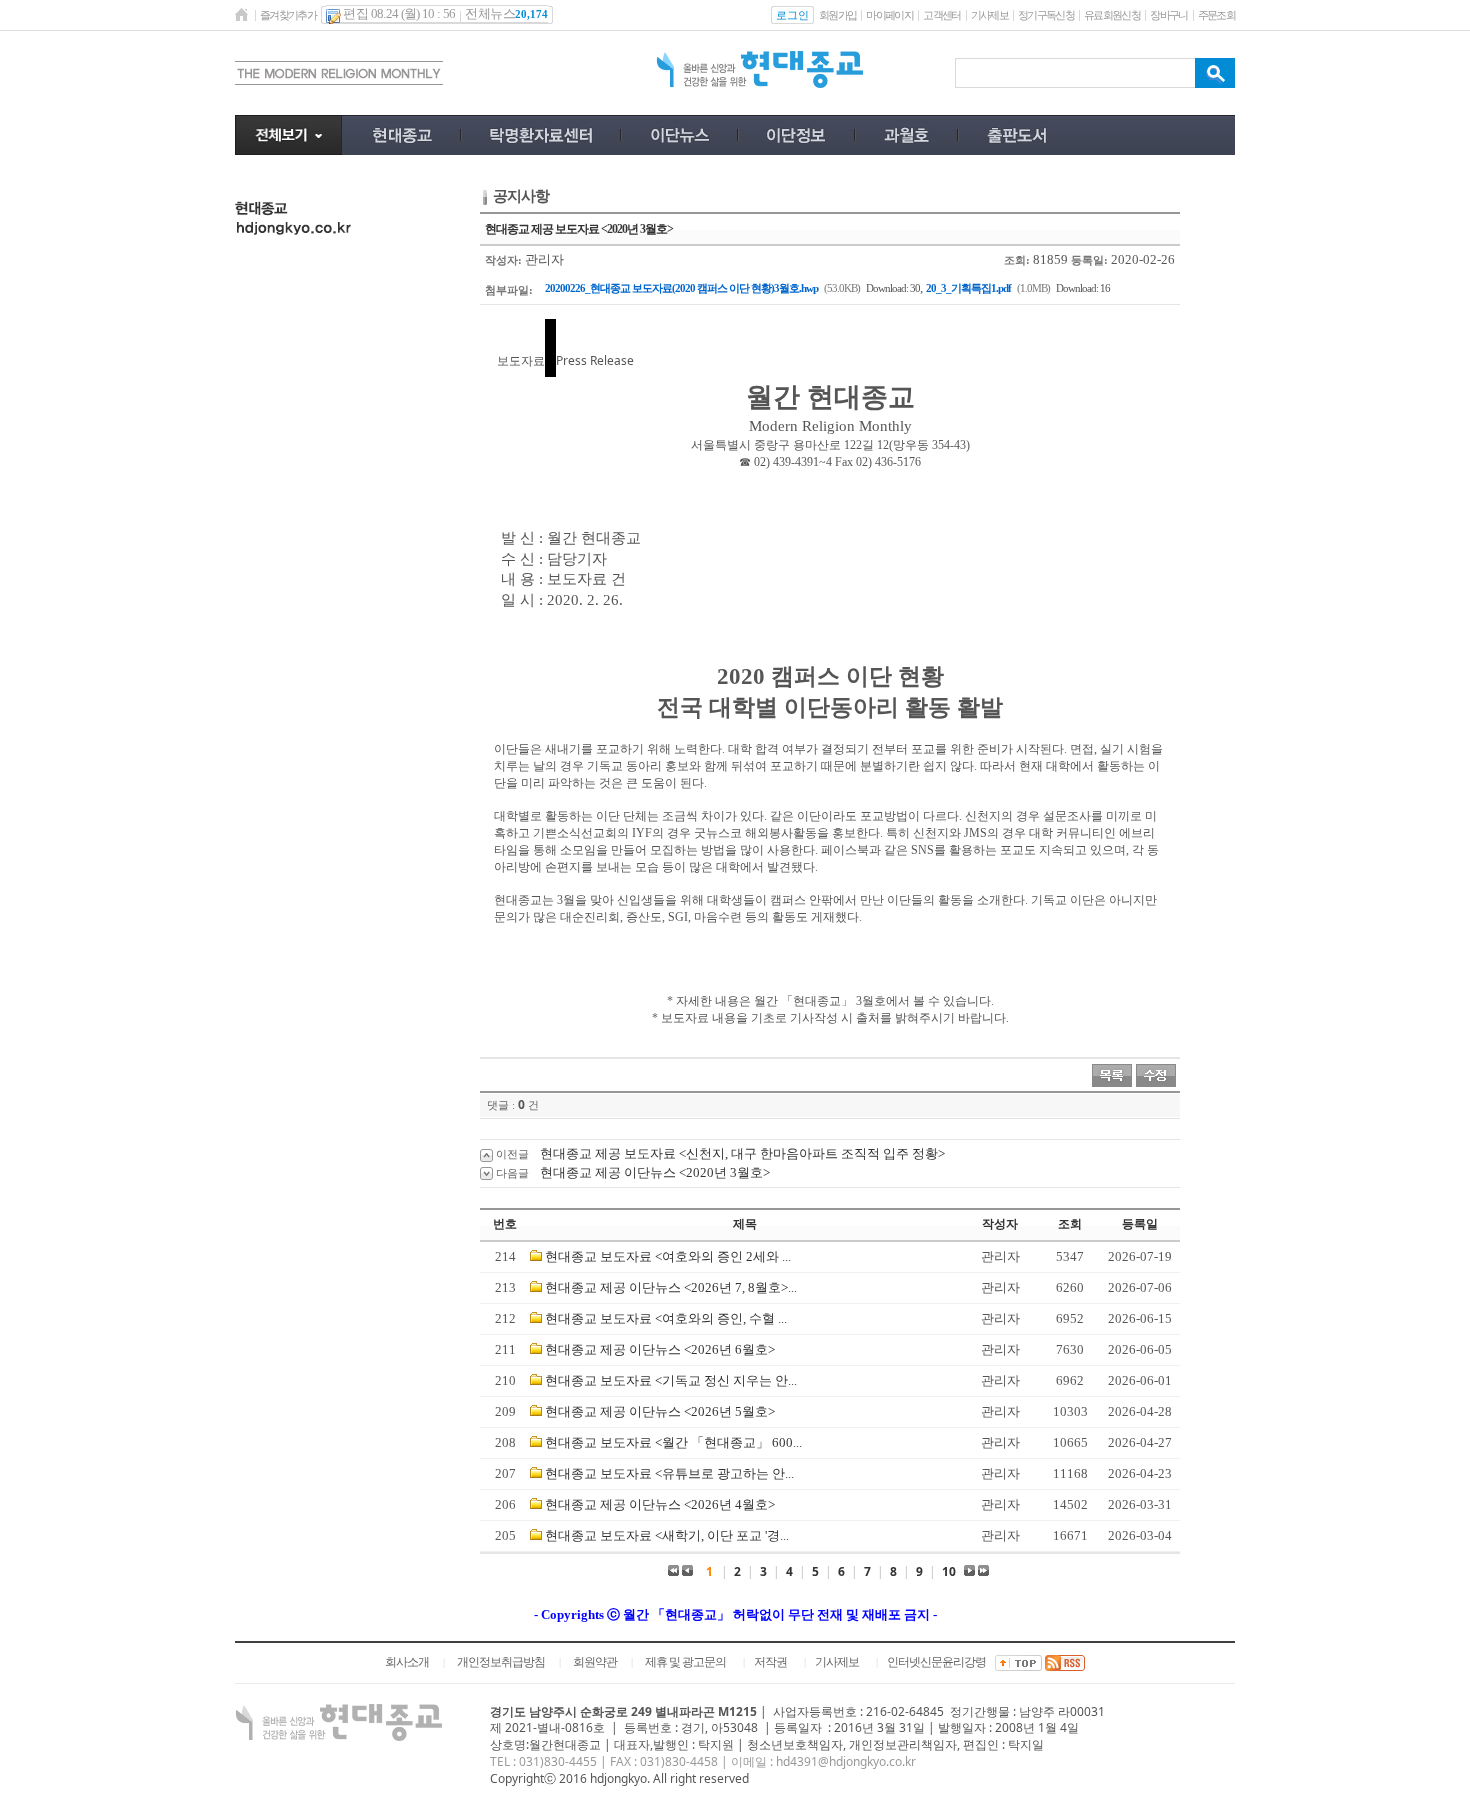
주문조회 (1216, 15)
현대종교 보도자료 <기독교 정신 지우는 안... (671, 1380)
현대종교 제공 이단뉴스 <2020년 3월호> (655, 1172)
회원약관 (595, 1662)
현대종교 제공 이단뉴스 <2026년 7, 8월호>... (671, 1287)
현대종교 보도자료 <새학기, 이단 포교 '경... (667, 1535)
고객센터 (941, 15)
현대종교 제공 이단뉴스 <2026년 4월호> (660, 1504)
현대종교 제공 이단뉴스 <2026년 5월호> (660, 1411)
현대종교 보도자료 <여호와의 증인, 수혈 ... (666, 1318)
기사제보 (989, 15)
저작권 (770, 1662)
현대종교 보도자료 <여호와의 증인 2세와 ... (668, 1256)
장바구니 (1168, 15)
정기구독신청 (1046, 15)
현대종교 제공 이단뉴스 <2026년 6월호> (660, 1349)
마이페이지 (889, 15)
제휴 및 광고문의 (685, 1662)
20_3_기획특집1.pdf (968, 288)
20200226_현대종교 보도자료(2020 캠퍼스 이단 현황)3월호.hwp (681, 288)
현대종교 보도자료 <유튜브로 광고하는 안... (669, 1473)
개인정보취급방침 (501, 1662)
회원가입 (837, 15)
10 (949, 1571)
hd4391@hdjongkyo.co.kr (846, 1761)
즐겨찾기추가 (288, 15)
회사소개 (407, 1662)
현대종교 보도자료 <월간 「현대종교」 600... (673, 1442)
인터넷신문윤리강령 (936, 1662)
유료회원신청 (1112, 15)
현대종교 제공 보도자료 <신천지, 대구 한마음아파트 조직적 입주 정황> (742, 1153)
